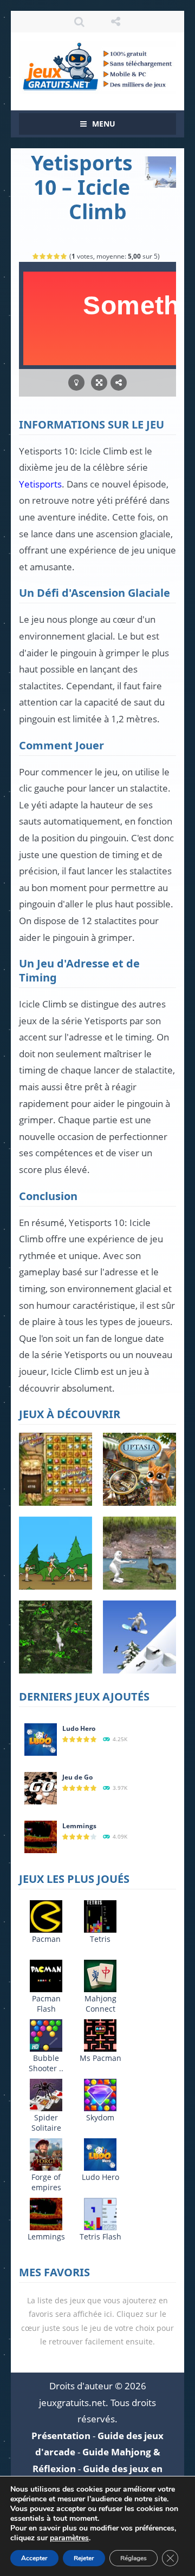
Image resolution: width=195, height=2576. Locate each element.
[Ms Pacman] (100, 2035)
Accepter (34, 2558)
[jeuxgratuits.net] (97, 66)
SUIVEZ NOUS (116, 22)
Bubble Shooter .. (46, 2063)
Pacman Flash (46, 2004)
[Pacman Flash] (46, 1975)
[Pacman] (46, 1916)
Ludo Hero (79, 1728)
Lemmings (79, 1826)
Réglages (134, 2558)
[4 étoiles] (57, 256)
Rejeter (84, 2558)
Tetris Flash (100, 2236)
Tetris (100, 1939)
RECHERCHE (80, 22)
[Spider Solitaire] (46, 2094)
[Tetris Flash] (100, 2213)
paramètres (69, 2538)
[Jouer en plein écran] (99, 383)
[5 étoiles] (64, 256)
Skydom (100, 2117)
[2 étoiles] (43, 256)
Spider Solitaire (46, 2123)
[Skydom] (100, 2094)
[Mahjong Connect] (100, 1975)
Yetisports (40, 484)
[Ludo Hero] (41, 1739)
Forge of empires (46, 2182)
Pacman (46, 1939)
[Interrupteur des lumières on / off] (76, 383)
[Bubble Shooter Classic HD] (46, 2035)
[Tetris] (100, 1916)
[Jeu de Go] (41, 1787)
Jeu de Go (77, 1777)
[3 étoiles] (50, 256)
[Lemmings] (41, 1836)
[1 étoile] (36, 256)
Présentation (61, 2436)
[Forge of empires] (46, 2154)
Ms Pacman (100, 2058)
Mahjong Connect (100, 2004)
